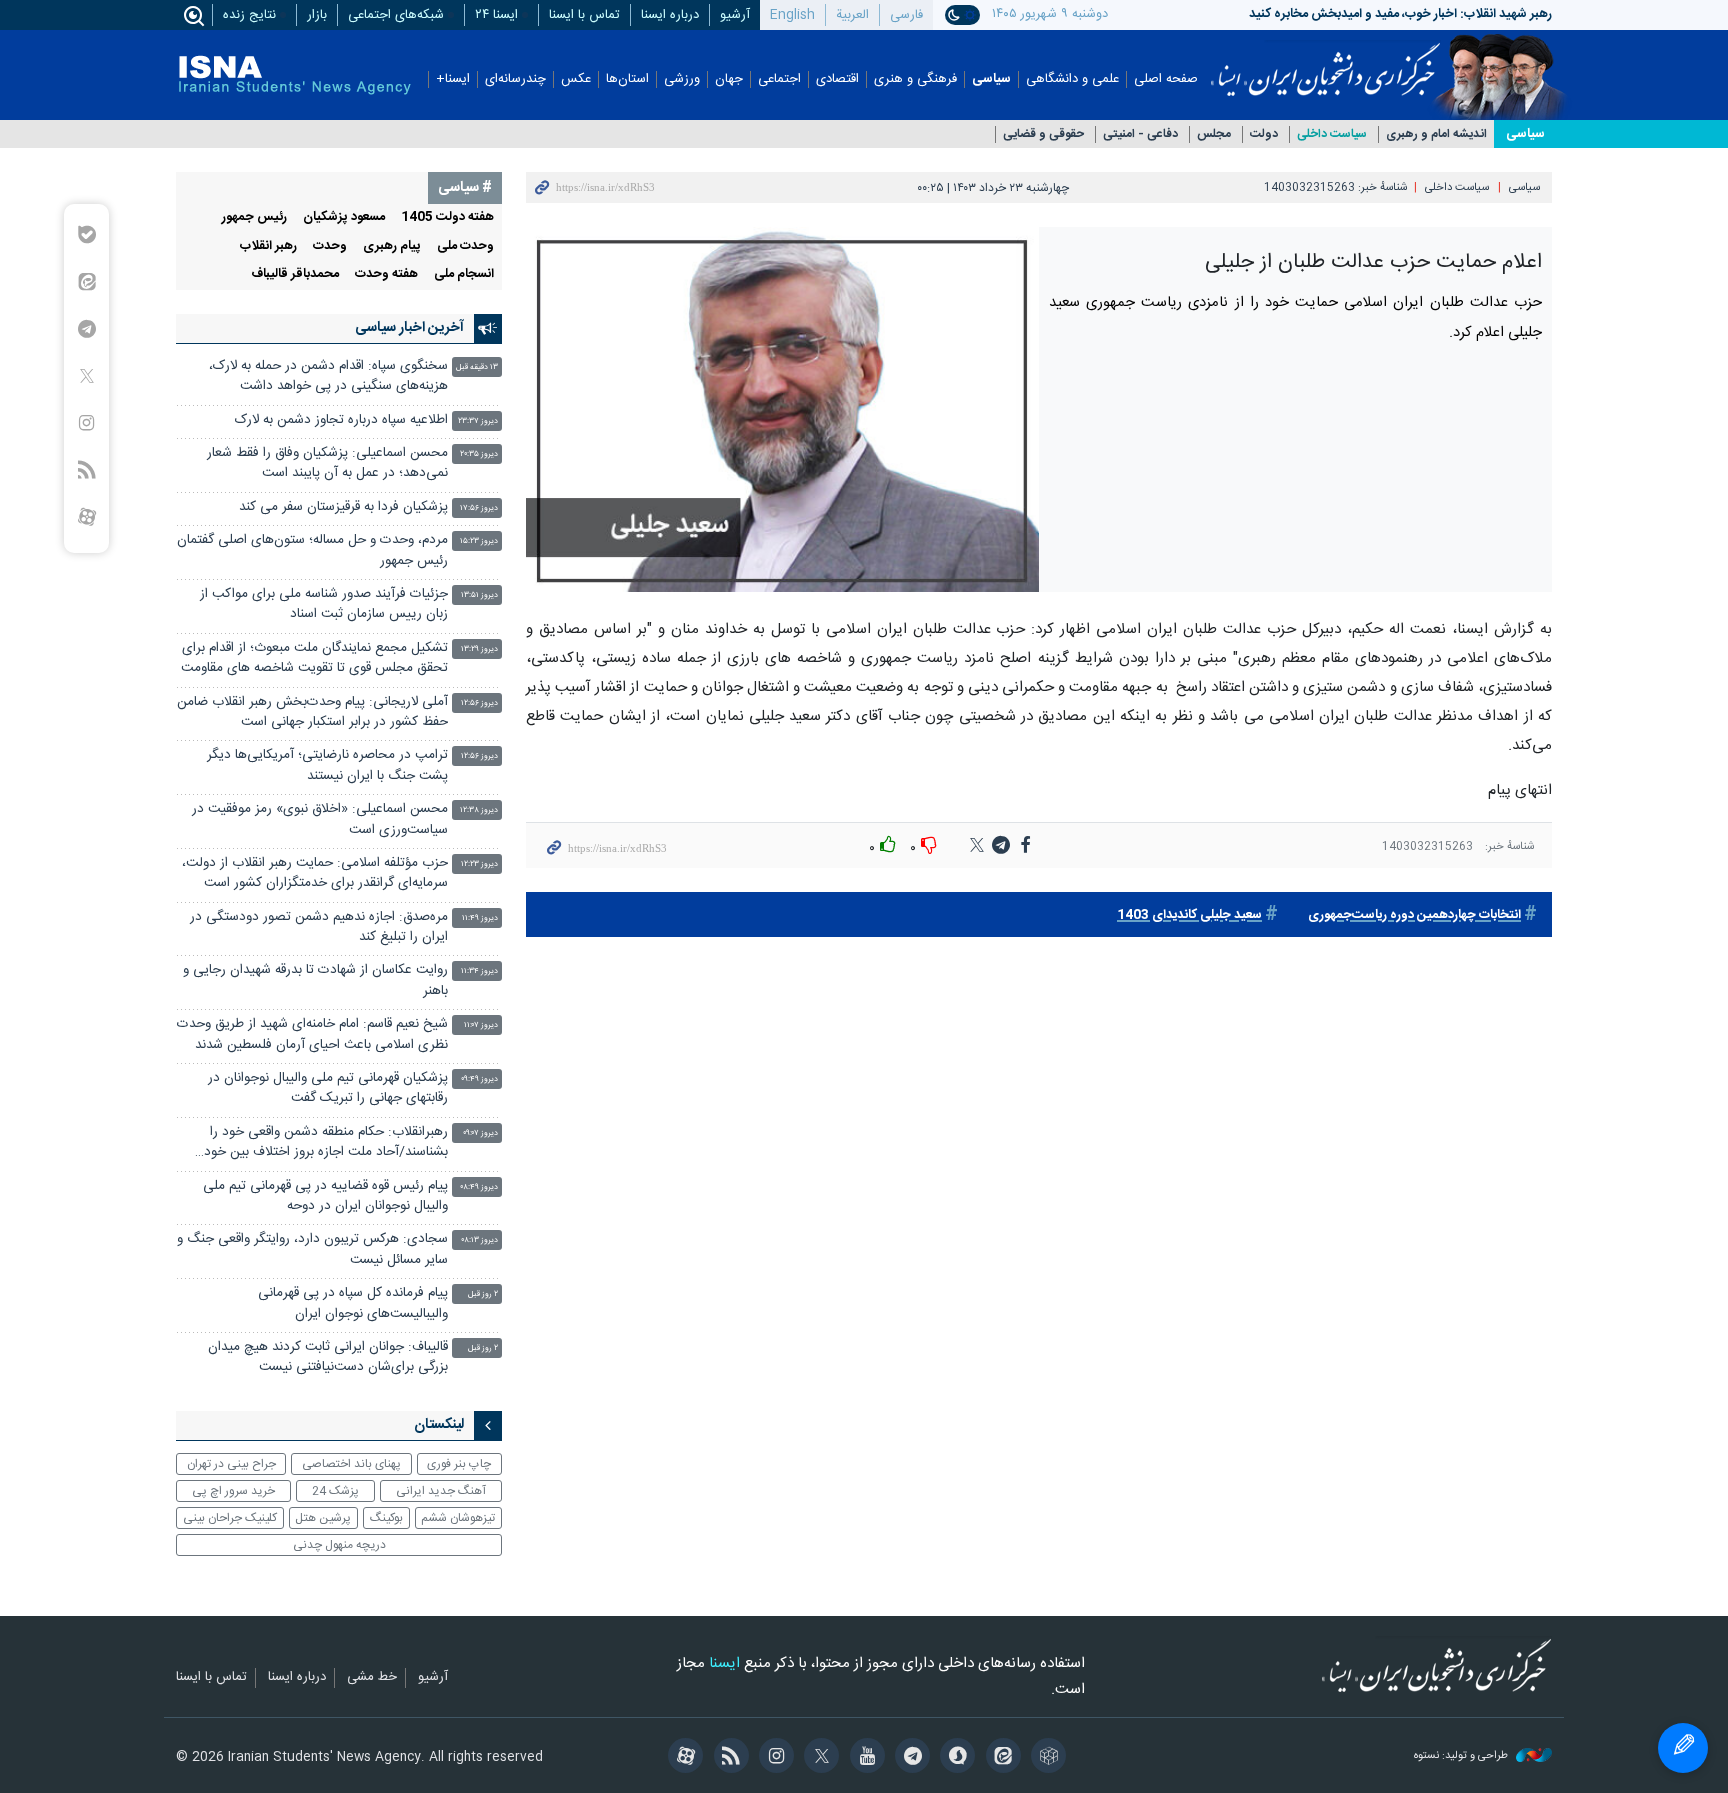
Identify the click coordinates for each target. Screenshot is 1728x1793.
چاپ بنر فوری (459, 1464)
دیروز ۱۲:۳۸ (479, 810)
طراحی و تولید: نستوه (1462, 1756)
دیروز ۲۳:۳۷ (478, 421)
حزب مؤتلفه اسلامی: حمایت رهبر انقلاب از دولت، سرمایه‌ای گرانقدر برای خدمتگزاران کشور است (315, 873)
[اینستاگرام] (773, 1758)
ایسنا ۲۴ (496, 15)
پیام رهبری (392, 246)
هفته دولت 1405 (447, 217)
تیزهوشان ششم (458, 1518)
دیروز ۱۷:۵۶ (479, 508)
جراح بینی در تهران (231, 1464)
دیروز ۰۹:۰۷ (480, 1133)
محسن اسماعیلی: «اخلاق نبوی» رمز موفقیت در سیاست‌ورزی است (320, 819)
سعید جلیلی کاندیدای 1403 (1189, 915)
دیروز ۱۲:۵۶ (479, 703)
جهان (729, 79)
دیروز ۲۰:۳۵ (479, 454)
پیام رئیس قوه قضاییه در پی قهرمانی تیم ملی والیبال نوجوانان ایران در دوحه (325, 1196)
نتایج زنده (249, 15)
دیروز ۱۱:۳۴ (479, 971)
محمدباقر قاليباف (295, 274)
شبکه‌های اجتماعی (396, 15)
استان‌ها (627, 79)
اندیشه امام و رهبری (1436, 134)
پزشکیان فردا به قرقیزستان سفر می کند (343, 507)
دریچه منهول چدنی (339, 1545)
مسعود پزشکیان (344, 217)
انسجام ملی (464, 274)
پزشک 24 (335, 1491)
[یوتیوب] (863, 1758)
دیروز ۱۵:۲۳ (479, 541)
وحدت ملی (465, 246)
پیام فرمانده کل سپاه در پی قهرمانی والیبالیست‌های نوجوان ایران (353, 1303)
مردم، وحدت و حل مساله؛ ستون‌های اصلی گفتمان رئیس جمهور (312, 550)
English (792, 15)
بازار (317, 15)
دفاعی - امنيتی (1140, 134)
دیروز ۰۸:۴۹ (479, 1187)
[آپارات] (682, 1758)
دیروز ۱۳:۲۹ (479, 649)
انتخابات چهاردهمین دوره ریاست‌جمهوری (1414, 915)
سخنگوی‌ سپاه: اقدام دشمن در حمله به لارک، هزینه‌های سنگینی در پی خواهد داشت (328, 376)
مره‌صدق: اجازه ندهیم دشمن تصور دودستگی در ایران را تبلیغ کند (319, 927)
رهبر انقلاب (268, 246)
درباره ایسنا (670, 15)
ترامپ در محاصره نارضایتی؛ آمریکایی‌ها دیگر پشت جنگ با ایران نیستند (327, 765)
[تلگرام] (909, 1758)
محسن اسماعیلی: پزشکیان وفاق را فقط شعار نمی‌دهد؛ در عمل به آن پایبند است (327, 463)
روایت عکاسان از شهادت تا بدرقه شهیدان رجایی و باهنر (315, 980)
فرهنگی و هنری (915, 79)
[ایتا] (999, 1758)
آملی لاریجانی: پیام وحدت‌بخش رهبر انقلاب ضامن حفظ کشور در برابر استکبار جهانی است (312, 712)
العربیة (852, 15)
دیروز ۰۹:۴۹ (479, 1079)
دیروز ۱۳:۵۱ (479, 595)
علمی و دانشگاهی (1072, 79)
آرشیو (735, 15)
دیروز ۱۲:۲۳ (479, 864)
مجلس (1214, 134)
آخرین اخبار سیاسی (409, 328)
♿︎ (1683, 1748)
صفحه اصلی (1166, 79)
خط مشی (372, 1678)
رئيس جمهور (254, 217)
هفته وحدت (386, 274)
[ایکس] (818, 1758)
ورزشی (682, 79)
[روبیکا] (1045, 1758)
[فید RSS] (727, 1758)
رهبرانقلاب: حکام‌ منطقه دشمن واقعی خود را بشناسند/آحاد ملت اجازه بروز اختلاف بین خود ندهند (326, 1144)
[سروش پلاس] (954, 1758)
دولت (1264, 134)
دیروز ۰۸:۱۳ (479, 1240)
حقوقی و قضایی (1043, 134)
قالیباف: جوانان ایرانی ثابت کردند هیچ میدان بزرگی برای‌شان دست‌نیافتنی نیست (328, 1357)
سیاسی (991, 79)
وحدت (330, 246)
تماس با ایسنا (584, 15)
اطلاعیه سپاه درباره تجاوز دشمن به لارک (341, 420)
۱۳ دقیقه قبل (477, 367)
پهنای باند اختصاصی (351, 1464)
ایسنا (1325, 63)
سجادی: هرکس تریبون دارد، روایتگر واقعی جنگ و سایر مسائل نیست (312, 1249)
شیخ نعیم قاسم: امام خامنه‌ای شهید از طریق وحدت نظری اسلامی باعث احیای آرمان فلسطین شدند (312, 1034)
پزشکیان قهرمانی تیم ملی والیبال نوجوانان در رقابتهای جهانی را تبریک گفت (328, 1088)
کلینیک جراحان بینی (230, 1518)
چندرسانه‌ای (515, 79)
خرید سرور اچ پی (233, 1491)
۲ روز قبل (483, 1294)
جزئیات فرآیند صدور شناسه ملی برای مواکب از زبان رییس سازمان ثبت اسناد (324, 604)
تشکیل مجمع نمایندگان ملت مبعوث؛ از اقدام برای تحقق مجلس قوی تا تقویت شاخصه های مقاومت (314, 658)
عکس (576, 79)
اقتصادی (837, 79)
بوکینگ (386, 1518)
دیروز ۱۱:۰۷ (481, 1025)
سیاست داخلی (1332, 134)
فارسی (906, 15)
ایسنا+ (453, 79)
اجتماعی (779, 79)
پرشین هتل (323, 1518)
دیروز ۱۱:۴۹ (480, 918)
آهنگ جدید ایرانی (441, 1491)
